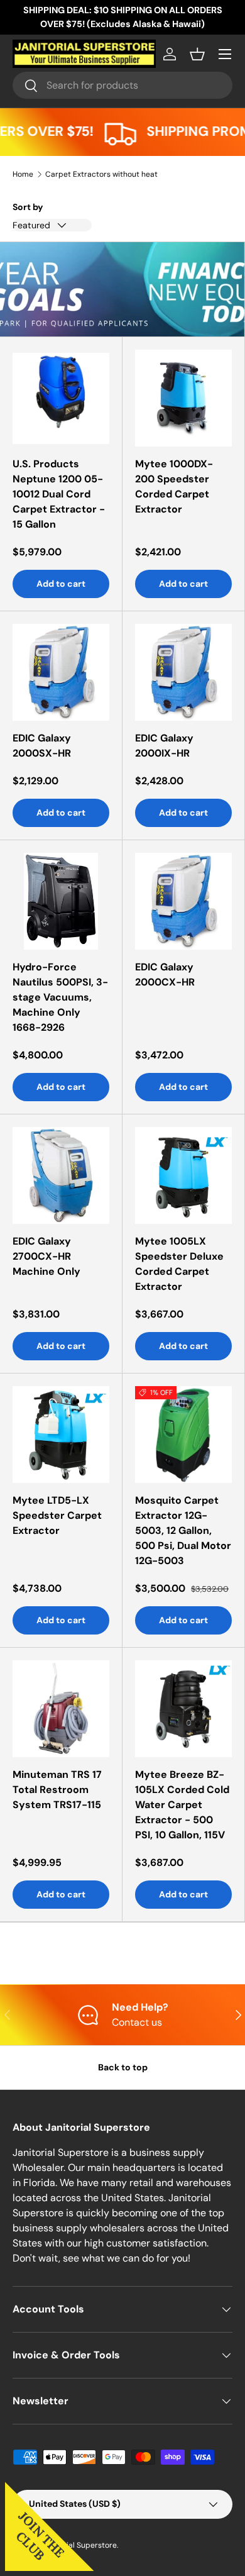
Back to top (123, 2067)
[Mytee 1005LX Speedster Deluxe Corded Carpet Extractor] (183, 1175)
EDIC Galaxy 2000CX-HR (165, 974)
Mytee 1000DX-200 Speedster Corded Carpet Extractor (174, 486)
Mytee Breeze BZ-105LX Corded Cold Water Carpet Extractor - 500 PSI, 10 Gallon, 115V (182, 1805)
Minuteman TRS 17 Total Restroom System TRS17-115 (57, 1790)
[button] (197, 54)
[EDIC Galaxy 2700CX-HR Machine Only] (61, 1175)
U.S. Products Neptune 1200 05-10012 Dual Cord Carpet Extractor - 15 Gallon (59, 494)
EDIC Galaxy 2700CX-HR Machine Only (46, 1256)
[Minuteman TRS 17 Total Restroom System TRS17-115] (61, 1709)
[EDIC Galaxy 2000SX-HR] (61, 672)
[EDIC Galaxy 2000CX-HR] (183, 901)
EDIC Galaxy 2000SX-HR (42, 746)
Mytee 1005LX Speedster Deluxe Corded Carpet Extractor (179, 1264)
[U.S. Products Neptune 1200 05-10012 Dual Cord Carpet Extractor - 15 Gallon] (61, 398)
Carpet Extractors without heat (101, 174)
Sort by (28, 207)
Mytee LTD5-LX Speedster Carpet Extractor (57, 1515)
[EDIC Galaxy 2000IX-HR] (183, 672)
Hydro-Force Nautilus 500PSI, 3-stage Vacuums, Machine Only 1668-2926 (60, 997)
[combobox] (122, 85)
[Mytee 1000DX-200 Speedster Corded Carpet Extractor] (183, 398)
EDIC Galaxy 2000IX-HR (164, 746)
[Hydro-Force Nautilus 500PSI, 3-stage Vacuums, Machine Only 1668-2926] (61, 901)
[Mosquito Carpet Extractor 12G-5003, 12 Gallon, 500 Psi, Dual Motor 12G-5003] (183, 1435)
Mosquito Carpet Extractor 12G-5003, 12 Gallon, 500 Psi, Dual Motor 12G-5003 (183, 1530)
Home (23, 174)
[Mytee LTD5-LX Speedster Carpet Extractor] (61, 1435)
